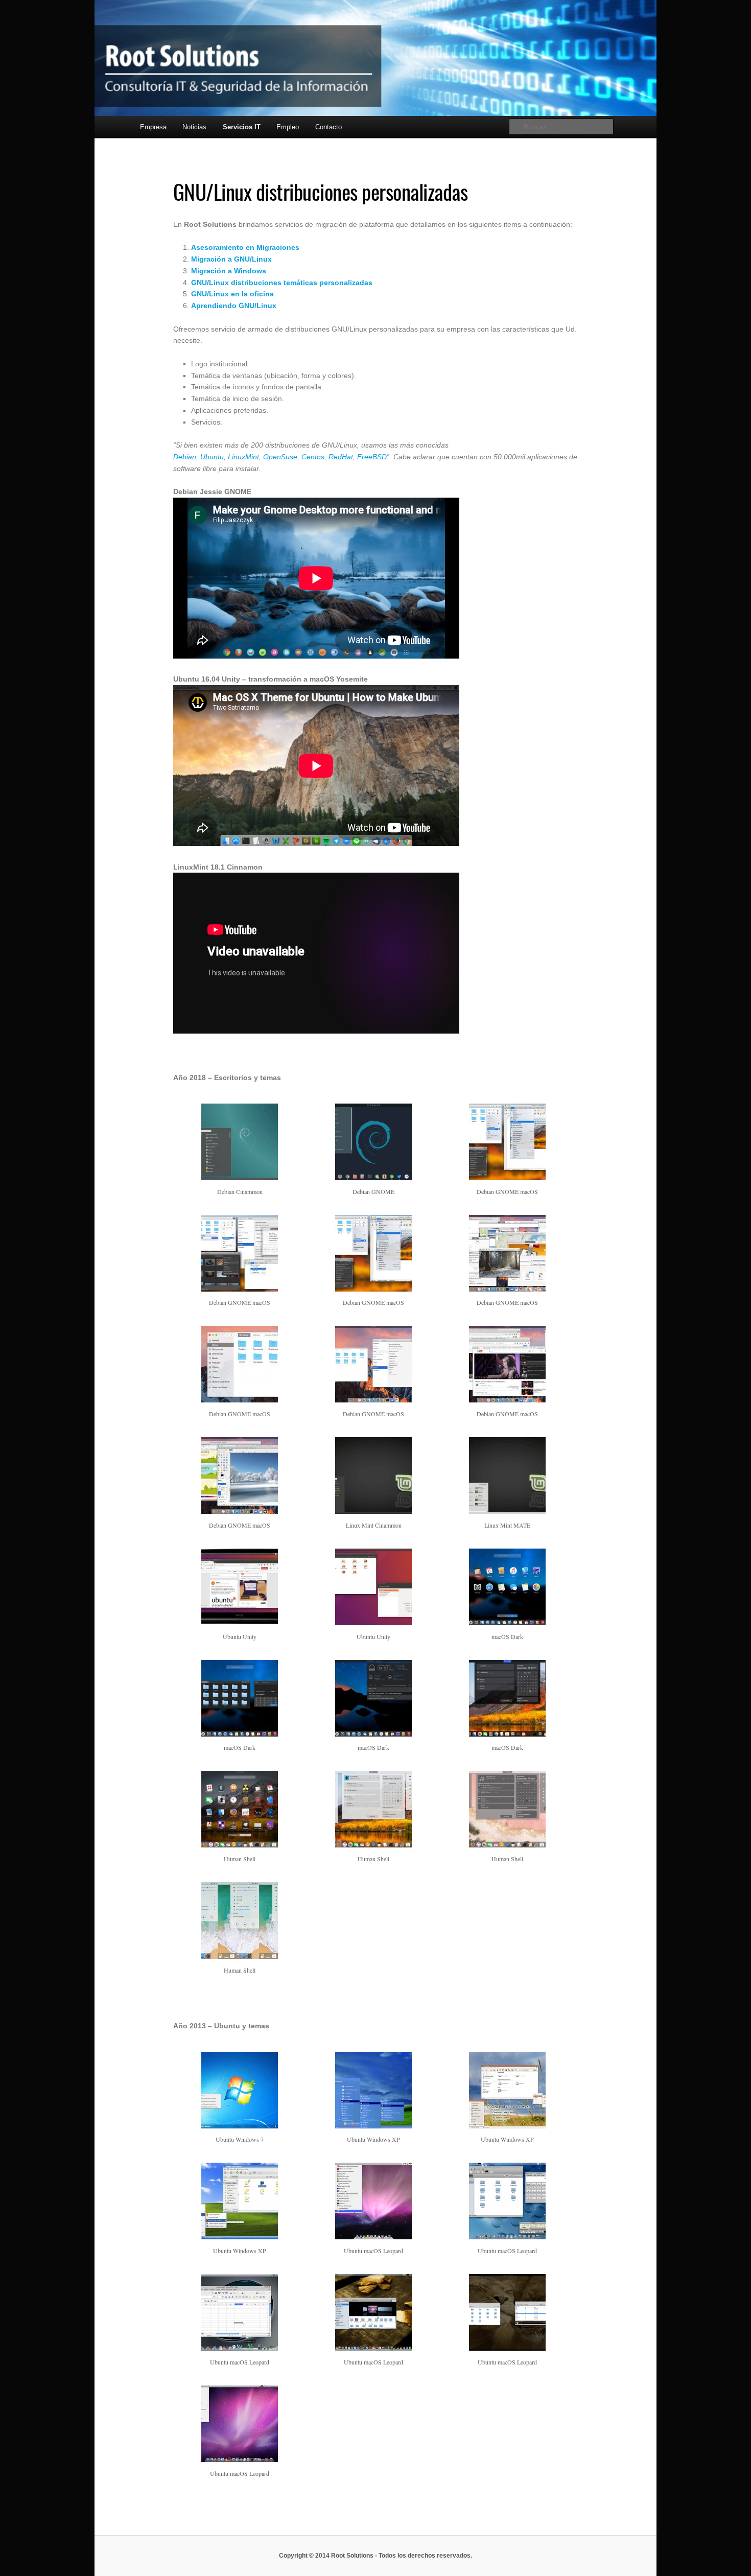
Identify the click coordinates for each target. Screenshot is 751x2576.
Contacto (328, 127)
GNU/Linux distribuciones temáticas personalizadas (282, 283)
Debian (185, 457)
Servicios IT (242, 127)
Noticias (194, 127)
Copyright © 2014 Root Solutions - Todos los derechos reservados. (375, 2556)
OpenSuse (280, 457)
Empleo (288, 127)
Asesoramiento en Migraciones (245, 247)
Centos (313, 457)
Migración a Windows (229, 271)
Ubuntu (212, 457)
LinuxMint (243, 457)
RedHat (341, 457)
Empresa (153, 127)
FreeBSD (372, 457)
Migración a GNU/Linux (231, 259)
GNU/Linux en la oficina (232, 294)
